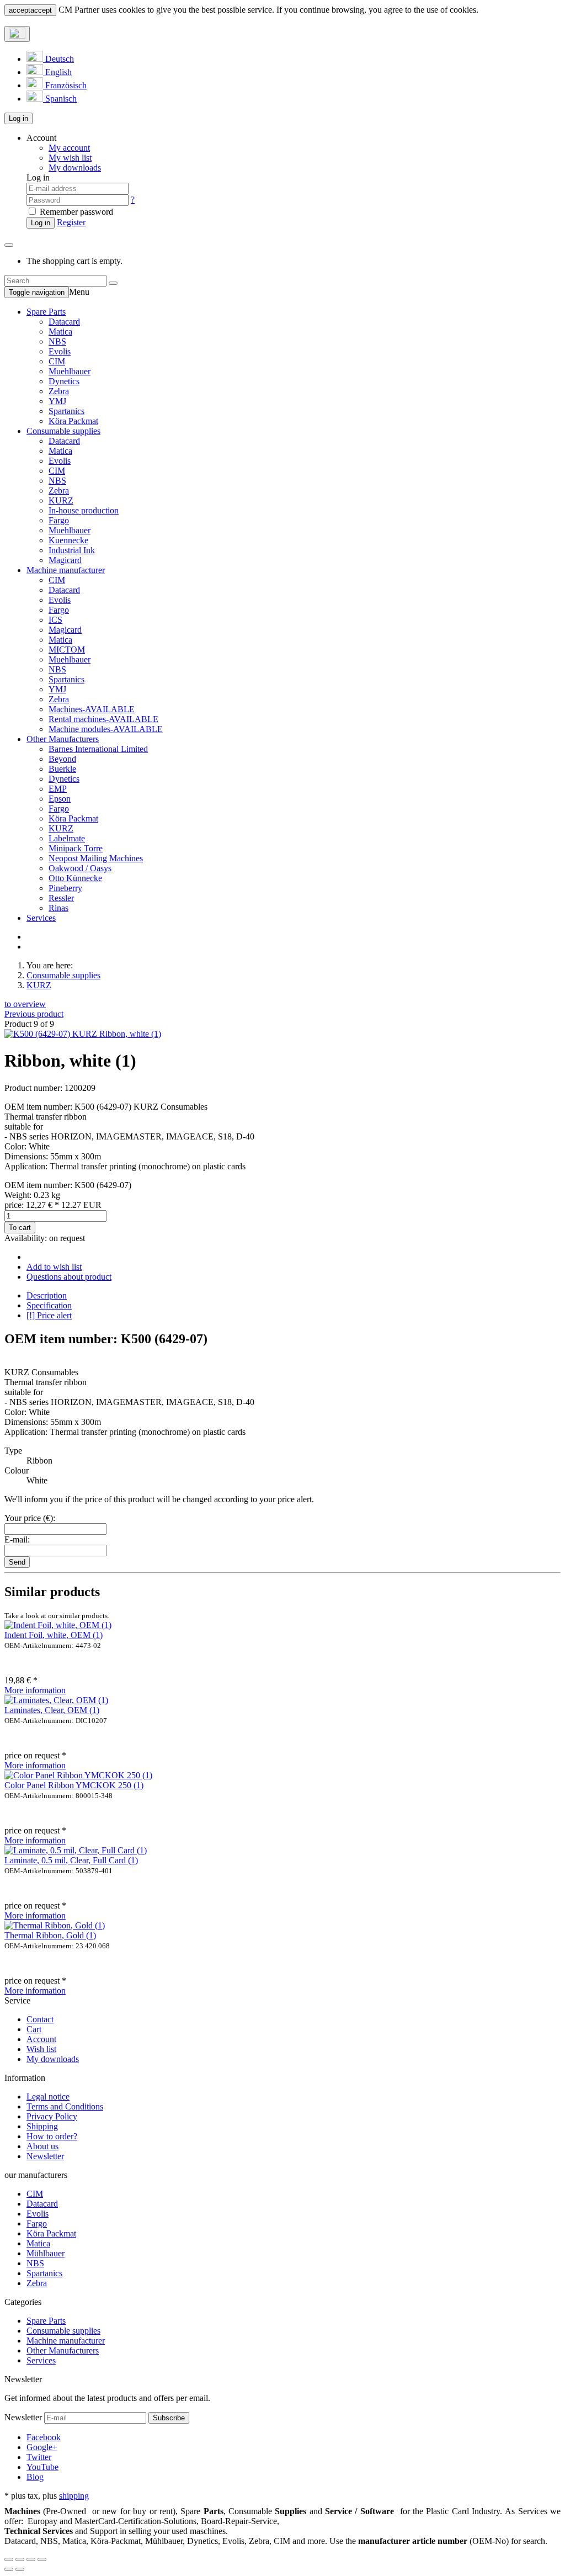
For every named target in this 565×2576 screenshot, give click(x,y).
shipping (74, 2496)
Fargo (59, 520)
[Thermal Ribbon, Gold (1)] (55, 1925)
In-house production (84, 510)
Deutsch (58, 59)
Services (41, 918)
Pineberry (65, 888)
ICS (55, 620)
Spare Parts (46, 312)
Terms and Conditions (65, 2106)
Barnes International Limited (98, 749)
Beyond (62, 759)
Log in (18, 118)
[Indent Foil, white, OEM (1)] (58, 1625)
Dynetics (64, 381)
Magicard (65, 560)
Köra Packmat (73, 421)
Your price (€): (30, 1518)
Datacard (64, 322)
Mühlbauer (46, 2253)
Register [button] (71, 222)
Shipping (42, 2126)
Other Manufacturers (63, 739)
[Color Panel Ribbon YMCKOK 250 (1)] (78, 1775)
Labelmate (67, 838)
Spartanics (66, 411)
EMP (58, 789)
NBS (57, 341)
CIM (57, 361)
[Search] (113, 283)
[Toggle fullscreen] (31, 2559)
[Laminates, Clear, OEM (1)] (56, 1700)
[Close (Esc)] (9, 2559)
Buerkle (62, 769)
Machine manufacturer (66, 570)
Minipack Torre (76, 848)
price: (53, 1205)
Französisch (65, 85)
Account (41, 2039)
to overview (25, 1004)
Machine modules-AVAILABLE (106, 729)
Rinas (58, 908)
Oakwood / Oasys (80, 868)
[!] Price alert (49, 1315)
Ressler (61, 898)
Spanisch (60, 99)
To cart (20, 1228)
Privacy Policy (52, 2116)
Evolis (60, 351)
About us (42, 2146)
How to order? (52, 2136)
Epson (60, 799)
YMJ (57, 401)
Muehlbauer (70, 371)
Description (47, 1295)
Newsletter (45, 2156)
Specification (49, 1305)
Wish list (41, 2049)
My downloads (53, 2059)
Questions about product (69, 1277)
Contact (40, 2019)
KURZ (61, 500)
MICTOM (67, 650)
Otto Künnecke (75, 878)
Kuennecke (68, 540)
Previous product (34, 1014)
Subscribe (169, 2418)
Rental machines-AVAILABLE (103, 719)
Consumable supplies (63, 431)
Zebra (59, 391)
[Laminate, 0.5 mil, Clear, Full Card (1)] (76, 1850)
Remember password (75, 212)
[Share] (20, 2559)
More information (35, 1690)
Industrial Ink (72, 550)
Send (17, 1562)
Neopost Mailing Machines (96, 858)
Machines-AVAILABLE (92, 709)
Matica (60, 332)
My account (69, 148)
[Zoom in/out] (42, 2559)
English (57, 72)
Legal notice (48, 2097)
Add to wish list (54, 1267)
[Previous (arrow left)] (9, 2569)
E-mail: (17, 1539)
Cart (34, 2029)
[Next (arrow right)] (20, 2569)
